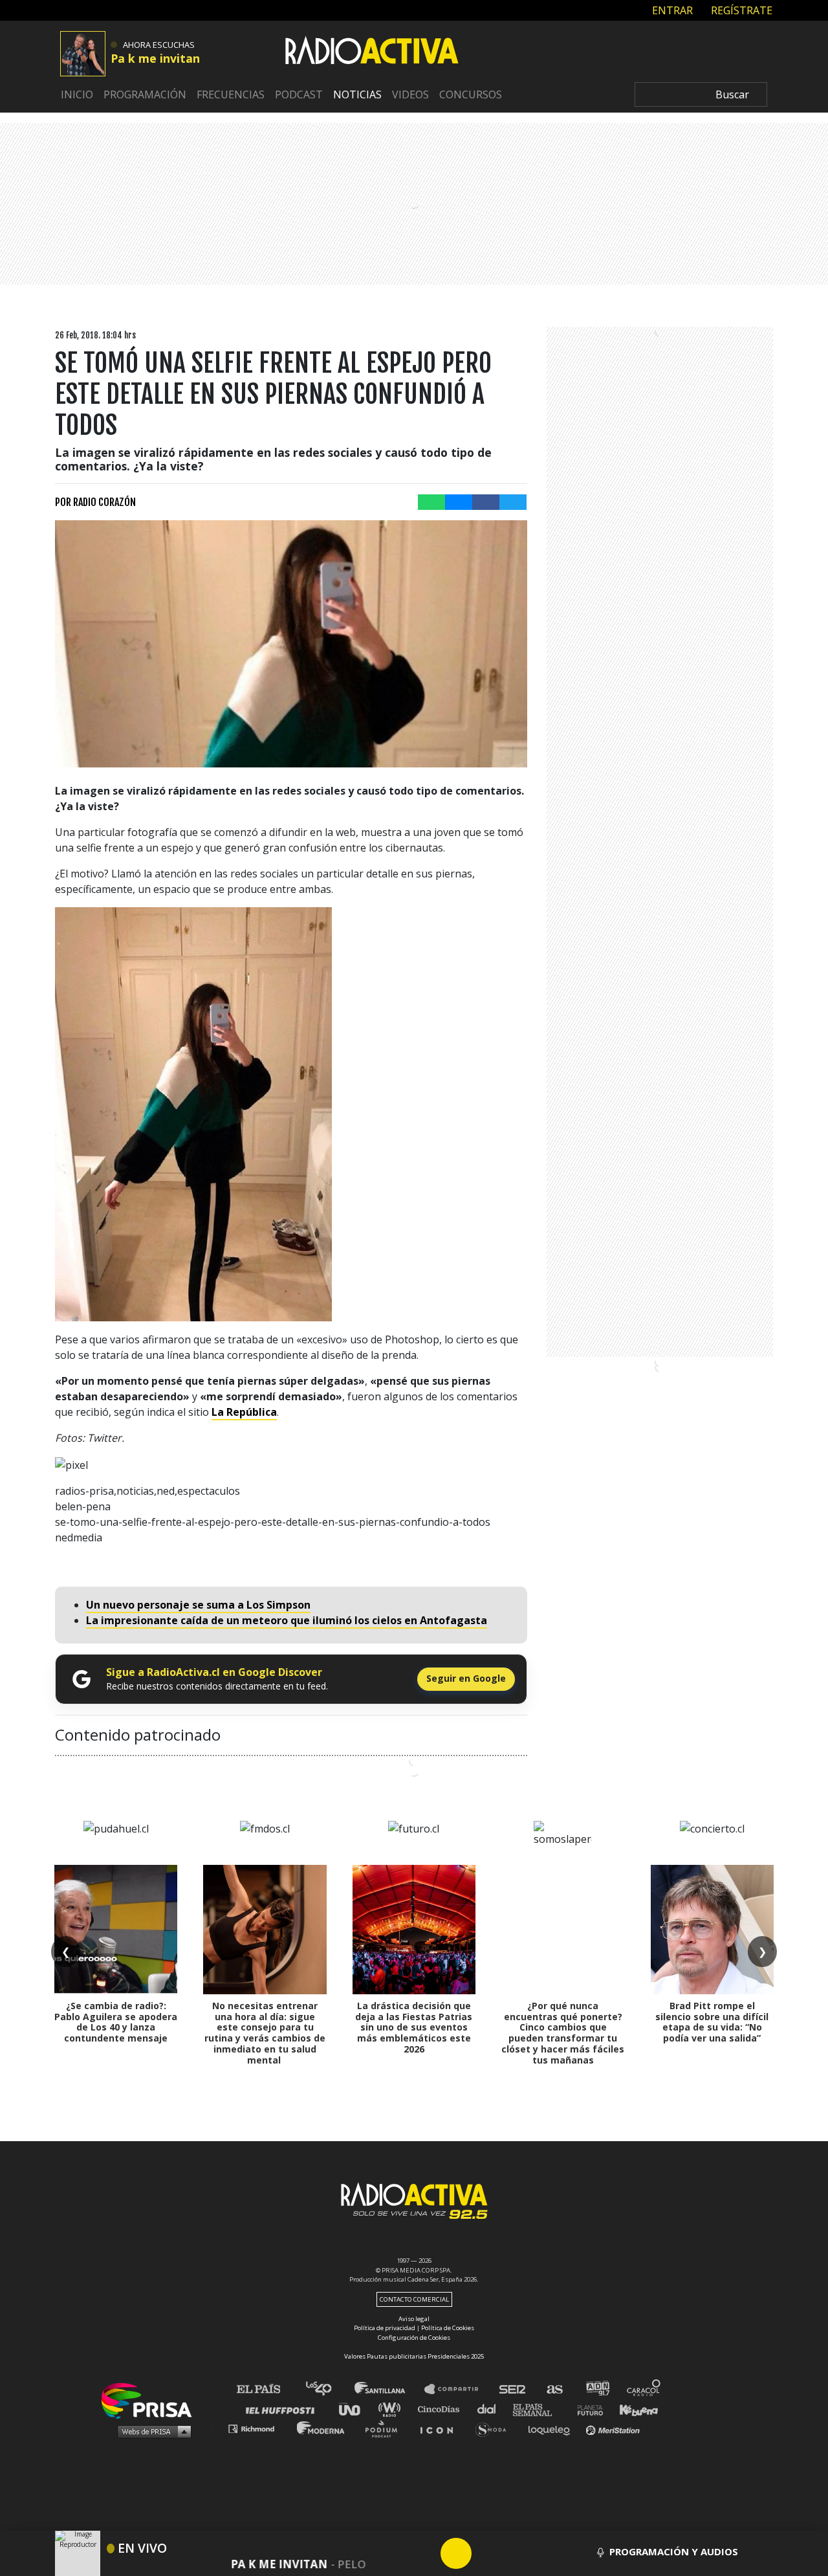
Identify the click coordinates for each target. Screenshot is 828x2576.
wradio (392, 2409)
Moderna (322, 2428)
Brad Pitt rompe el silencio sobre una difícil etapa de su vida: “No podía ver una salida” (712, 2022)
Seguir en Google (466, 1678)
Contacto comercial (414, 2299)
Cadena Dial (491, 2409)
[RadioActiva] (372, 52)
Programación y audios (674, 2551)
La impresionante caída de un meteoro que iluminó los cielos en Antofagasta (287, 1620)
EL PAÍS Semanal (539, 2409)
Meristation (615, 2428)
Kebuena (633, 2409)
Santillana (389, 2389)
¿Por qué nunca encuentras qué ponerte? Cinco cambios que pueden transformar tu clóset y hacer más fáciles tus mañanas (563, 2033)
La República (244, 1412)
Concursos (471, 94)
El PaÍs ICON (441, 2428)
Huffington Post (283, 2409)
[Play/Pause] (456, 2553)
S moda (495, 2428)
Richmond (258, 2428)
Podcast (299, 94)
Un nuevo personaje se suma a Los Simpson (198, 1605)
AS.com (554, 2389)
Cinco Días (442, 2409)
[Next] (518, 2553)
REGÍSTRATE (740, 10)
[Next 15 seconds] (487, 2553)
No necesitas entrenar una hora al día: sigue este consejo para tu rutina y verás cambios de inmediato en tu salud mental (265, 2033)
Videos (410, 94)
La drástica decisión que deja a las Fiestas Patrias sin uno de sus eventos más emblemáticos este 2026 (414, 2027)
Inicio (77, 94)
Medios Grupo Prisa (151, 2431)
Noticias (357, 94)
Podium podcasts (386, 2428)
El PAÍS (266, 2389)
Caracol (644, 2389)
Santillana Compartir (457, 2389)
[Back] (394, 2553)
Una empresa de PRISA (151, 2400)
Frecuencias (231, 94)
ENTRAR (671, 10)
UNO (355, 2409)
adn (597, 2389)
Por (95, 502)
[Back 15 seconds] (425, 2553)
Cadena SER (513, 2389)
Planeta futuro (586, 2409)
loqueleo (552, 2428)
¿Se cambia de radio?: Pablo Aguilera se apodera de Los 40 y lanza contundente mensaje (116, 2022)
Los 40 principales (328, 2389)
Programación (145, 94)
